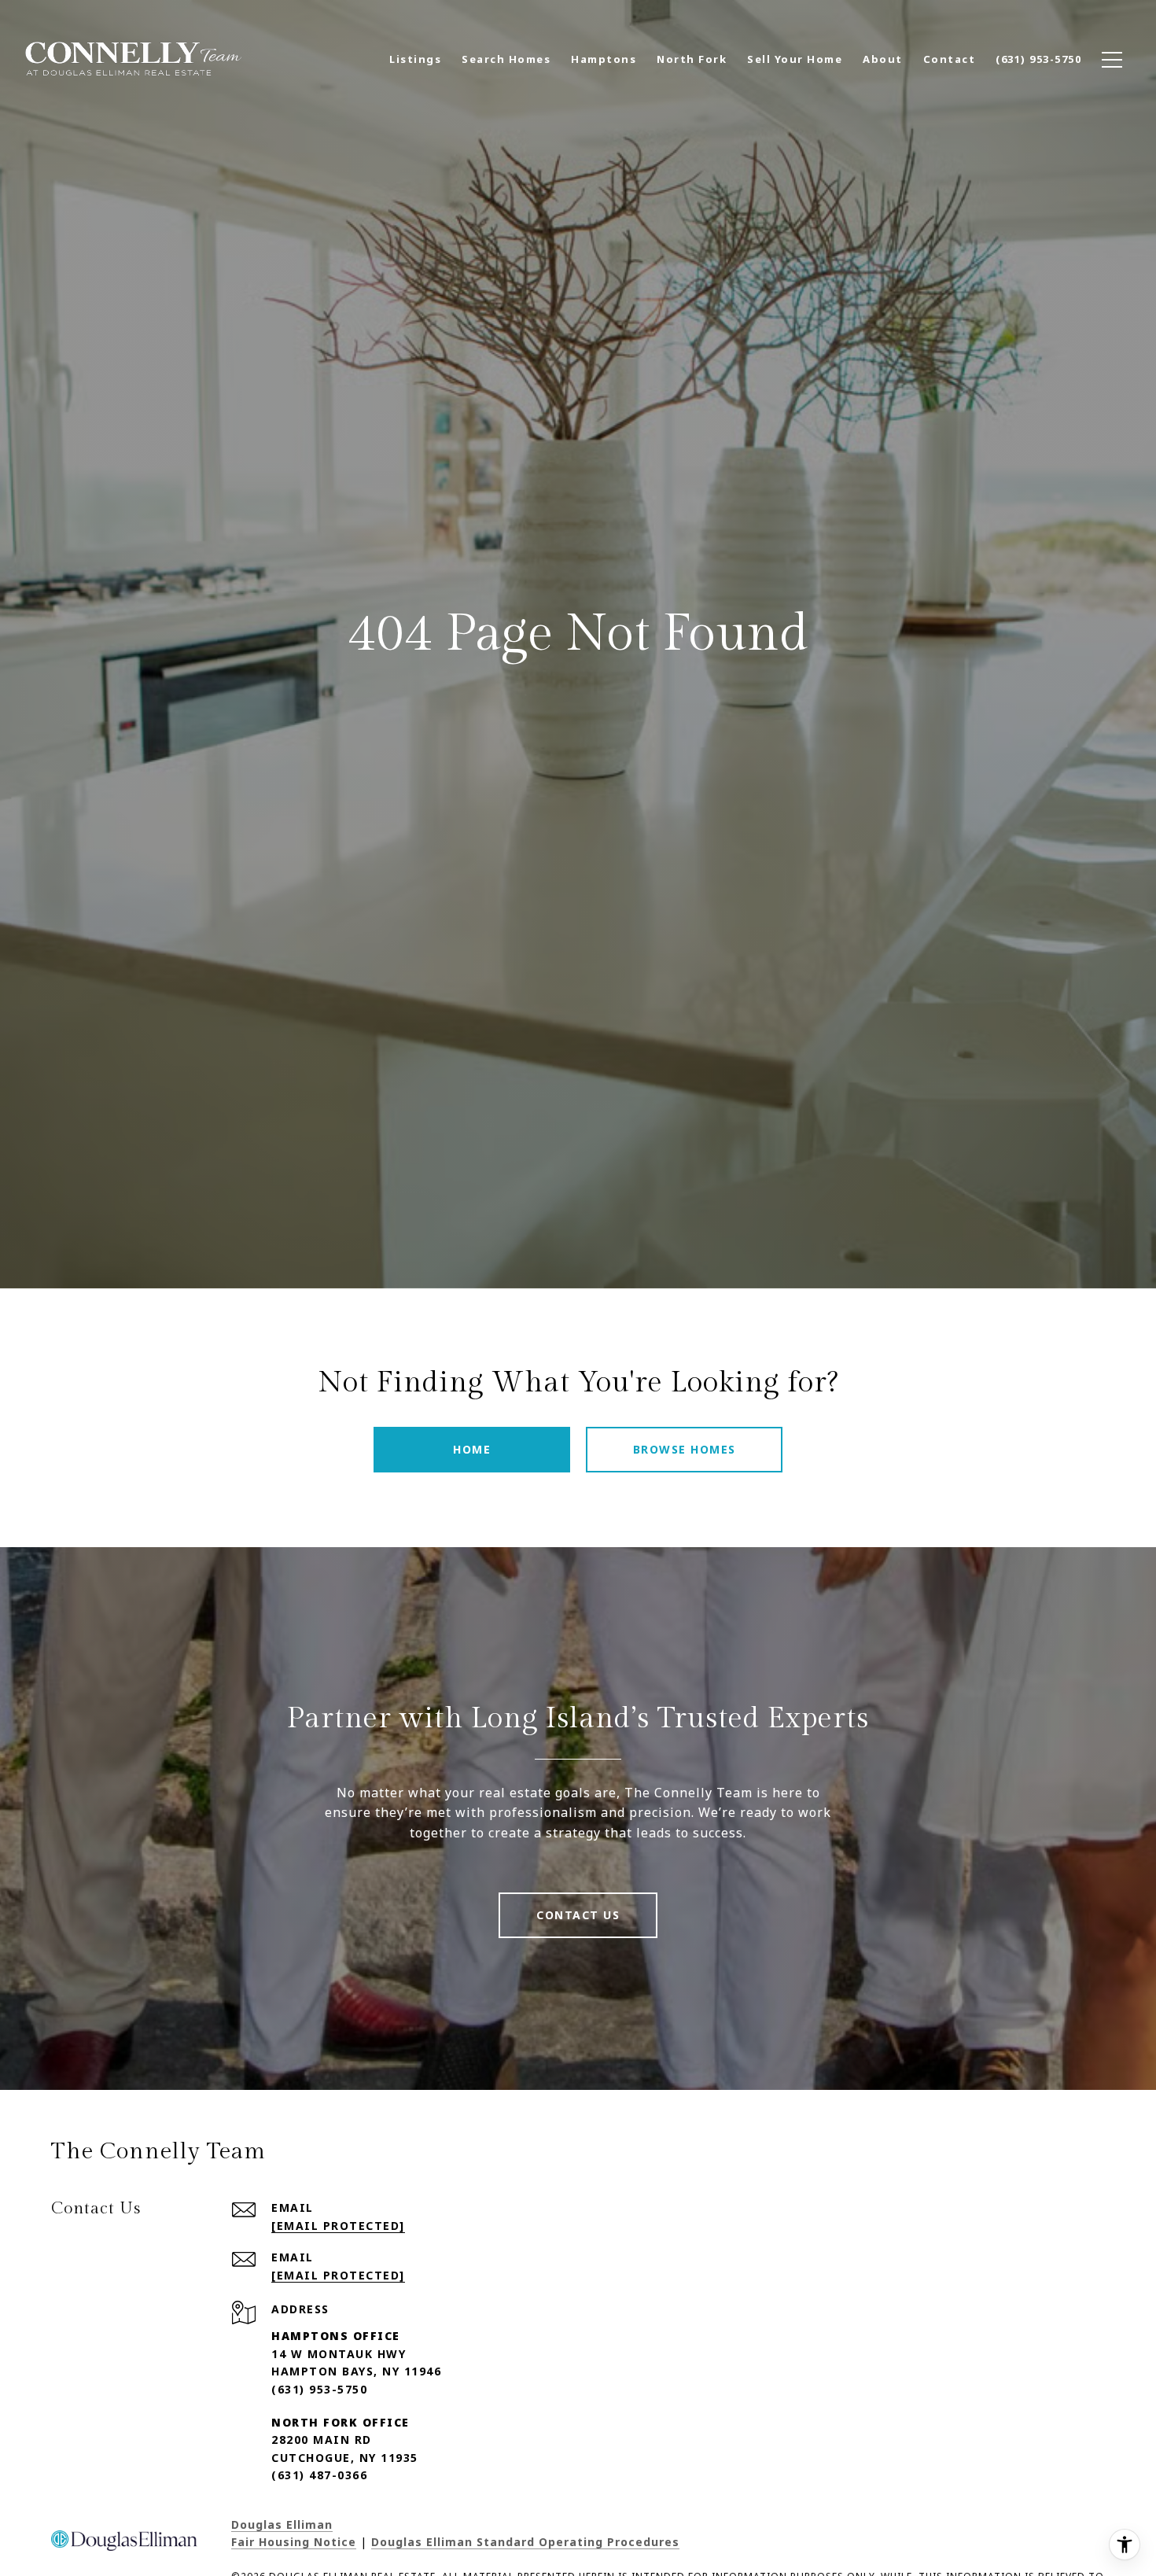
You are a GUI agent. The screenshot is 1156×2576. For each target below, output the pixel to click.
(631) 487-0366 (319, 2475)
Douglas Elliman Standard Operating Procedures (525, 2542)
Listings (415, 59)
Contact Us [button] (578, 1915)
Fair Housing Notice (294, 2542)
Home (472, 1449)
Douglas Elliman (282, 2524)
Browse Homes (685, 1449)
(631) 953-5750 (319, 2389)
